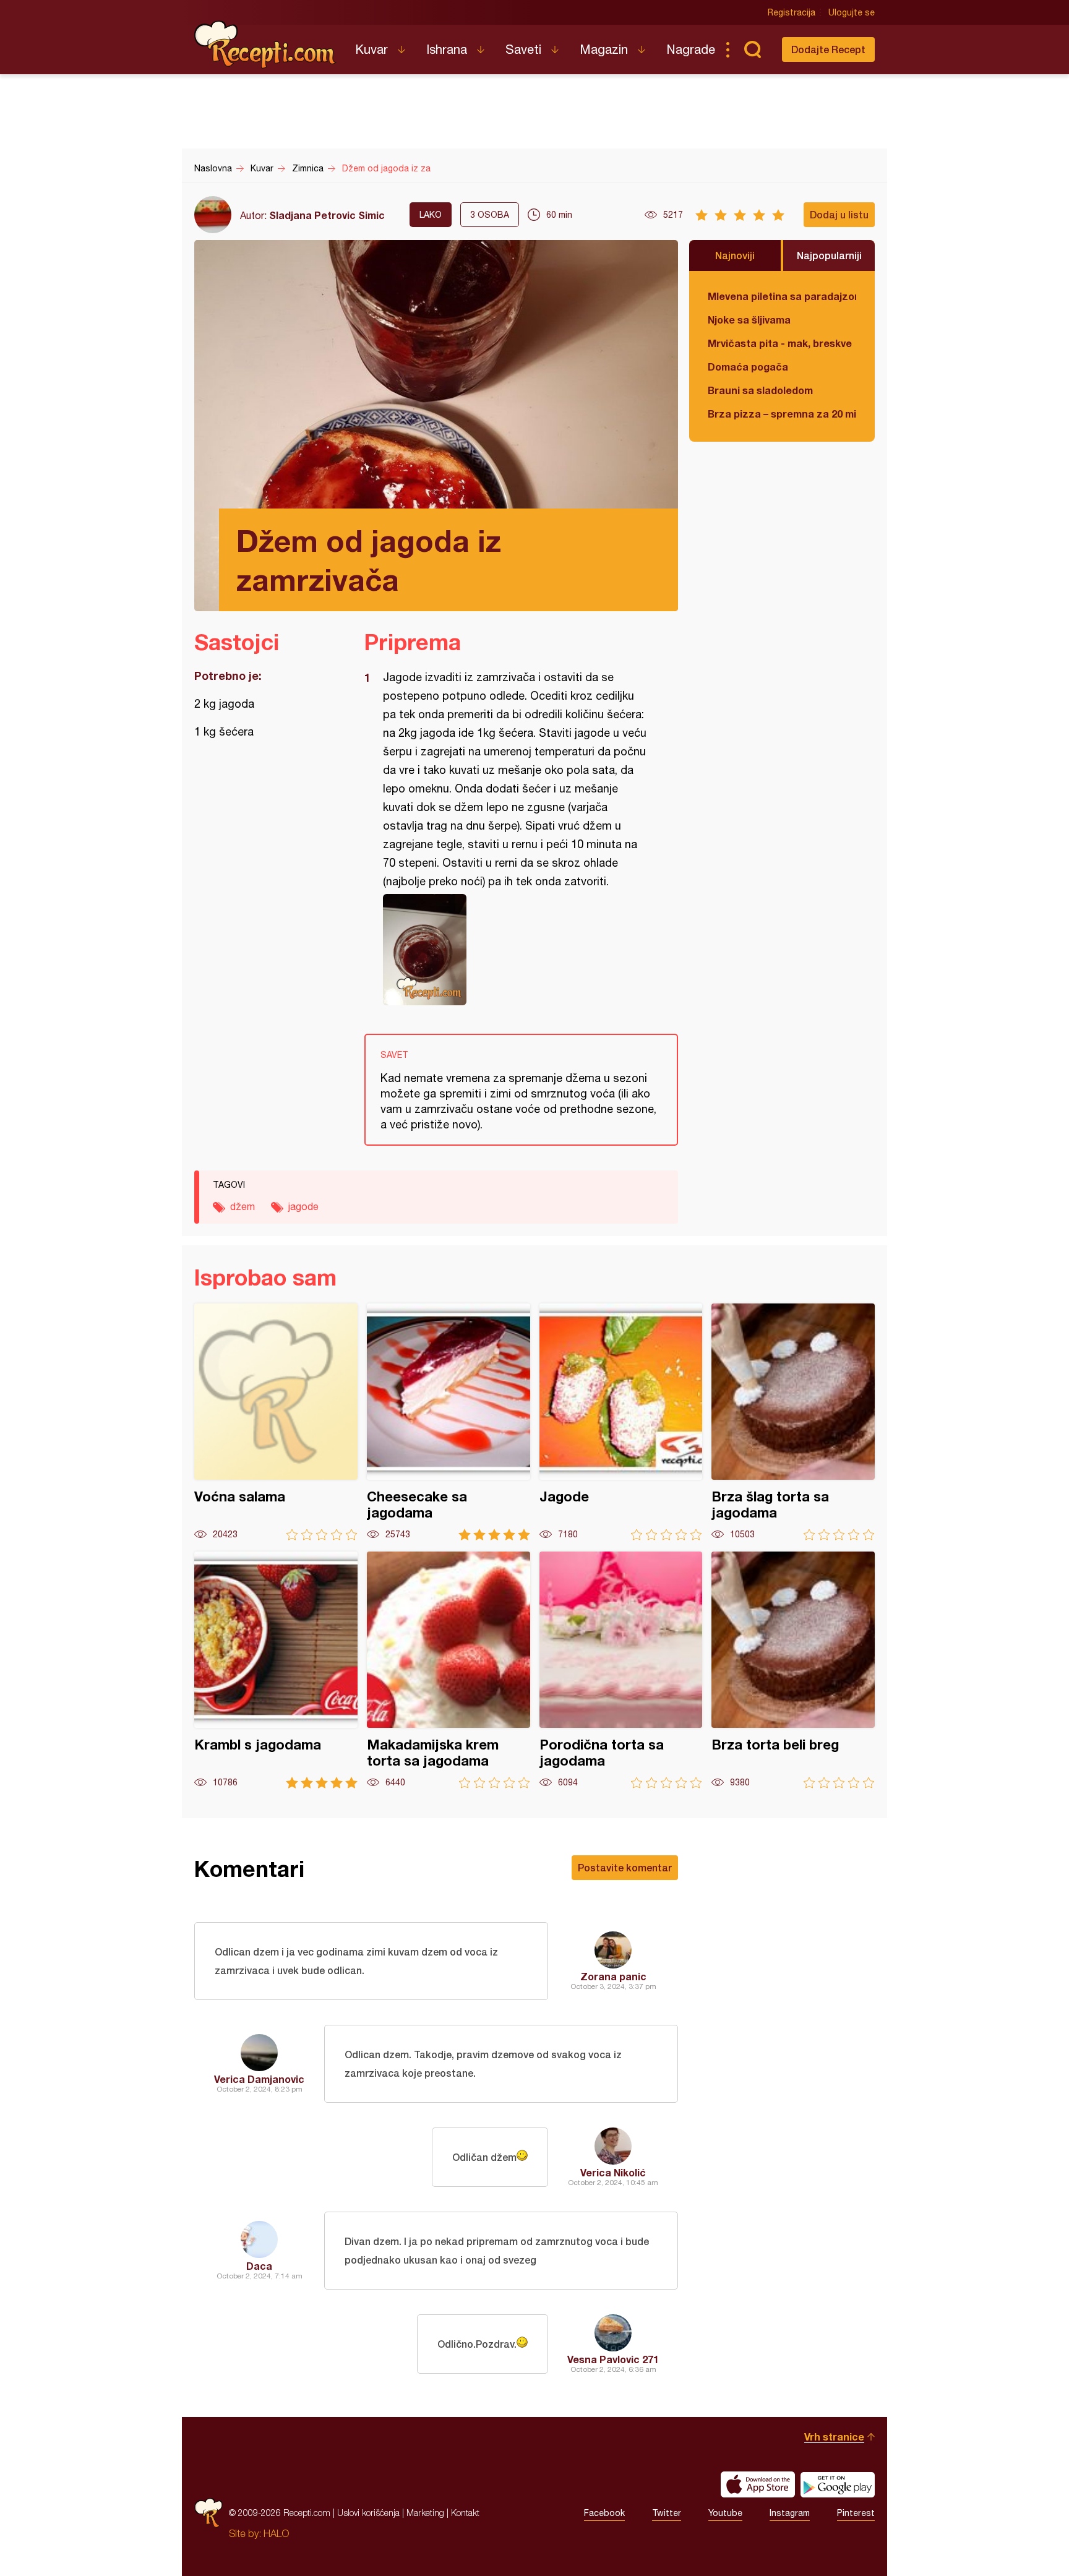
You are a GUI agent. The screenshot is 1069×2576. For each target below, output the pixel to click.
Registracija (792, 12)
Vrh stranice (834, 2436)
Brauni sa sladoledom (760, 390)
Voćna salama (276, 1422)
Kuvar (371, 49)
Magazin (604, 49)
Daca (259, 2266)
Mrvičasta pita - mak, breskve (780, 343)
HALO (276, 2533)
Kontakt (465, 2513)
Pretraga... (752, 49)
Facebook (604, 2513)
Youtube (725, 2513)
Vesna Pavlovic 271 (613, 2359)
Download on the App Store (758, 2484)
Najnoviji (735, 255)
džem (243, 1206)
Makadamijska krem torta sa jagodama (449, 1670)
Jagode (621, 1422)
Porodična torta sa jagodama (621, 1670)
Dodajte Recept (828, 49)
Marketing (425, 2513)
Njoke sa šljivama (749, 320)
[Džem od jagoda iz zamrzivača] (515, 950)
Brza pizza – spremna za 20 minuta (782, 414)
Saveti (523, 49)
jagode (303, 1206)
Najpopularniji (829, 255)
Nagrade (691, 49)
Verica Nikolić (613, 2172)
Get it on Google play (838, 2484)
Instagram (790, 2513)
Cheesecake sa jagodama (449, 1422)
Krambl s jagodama (276, 1670)
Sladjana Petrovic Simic (327, 215)
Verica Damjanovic (259, 2079)
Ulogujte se (852, 12)
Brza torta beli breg (793, 1670)
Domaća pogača (748, 367)
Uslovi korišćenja (368, 2513)
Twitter (667, 2513)
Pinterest (856, 2513)
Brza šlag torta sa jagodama (793, 1422)
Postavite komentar (625, 1867)
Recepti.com (265, 45)
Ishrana (447, 49)
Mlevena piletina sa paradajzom (782, 296)
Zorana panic (613, 1976)
